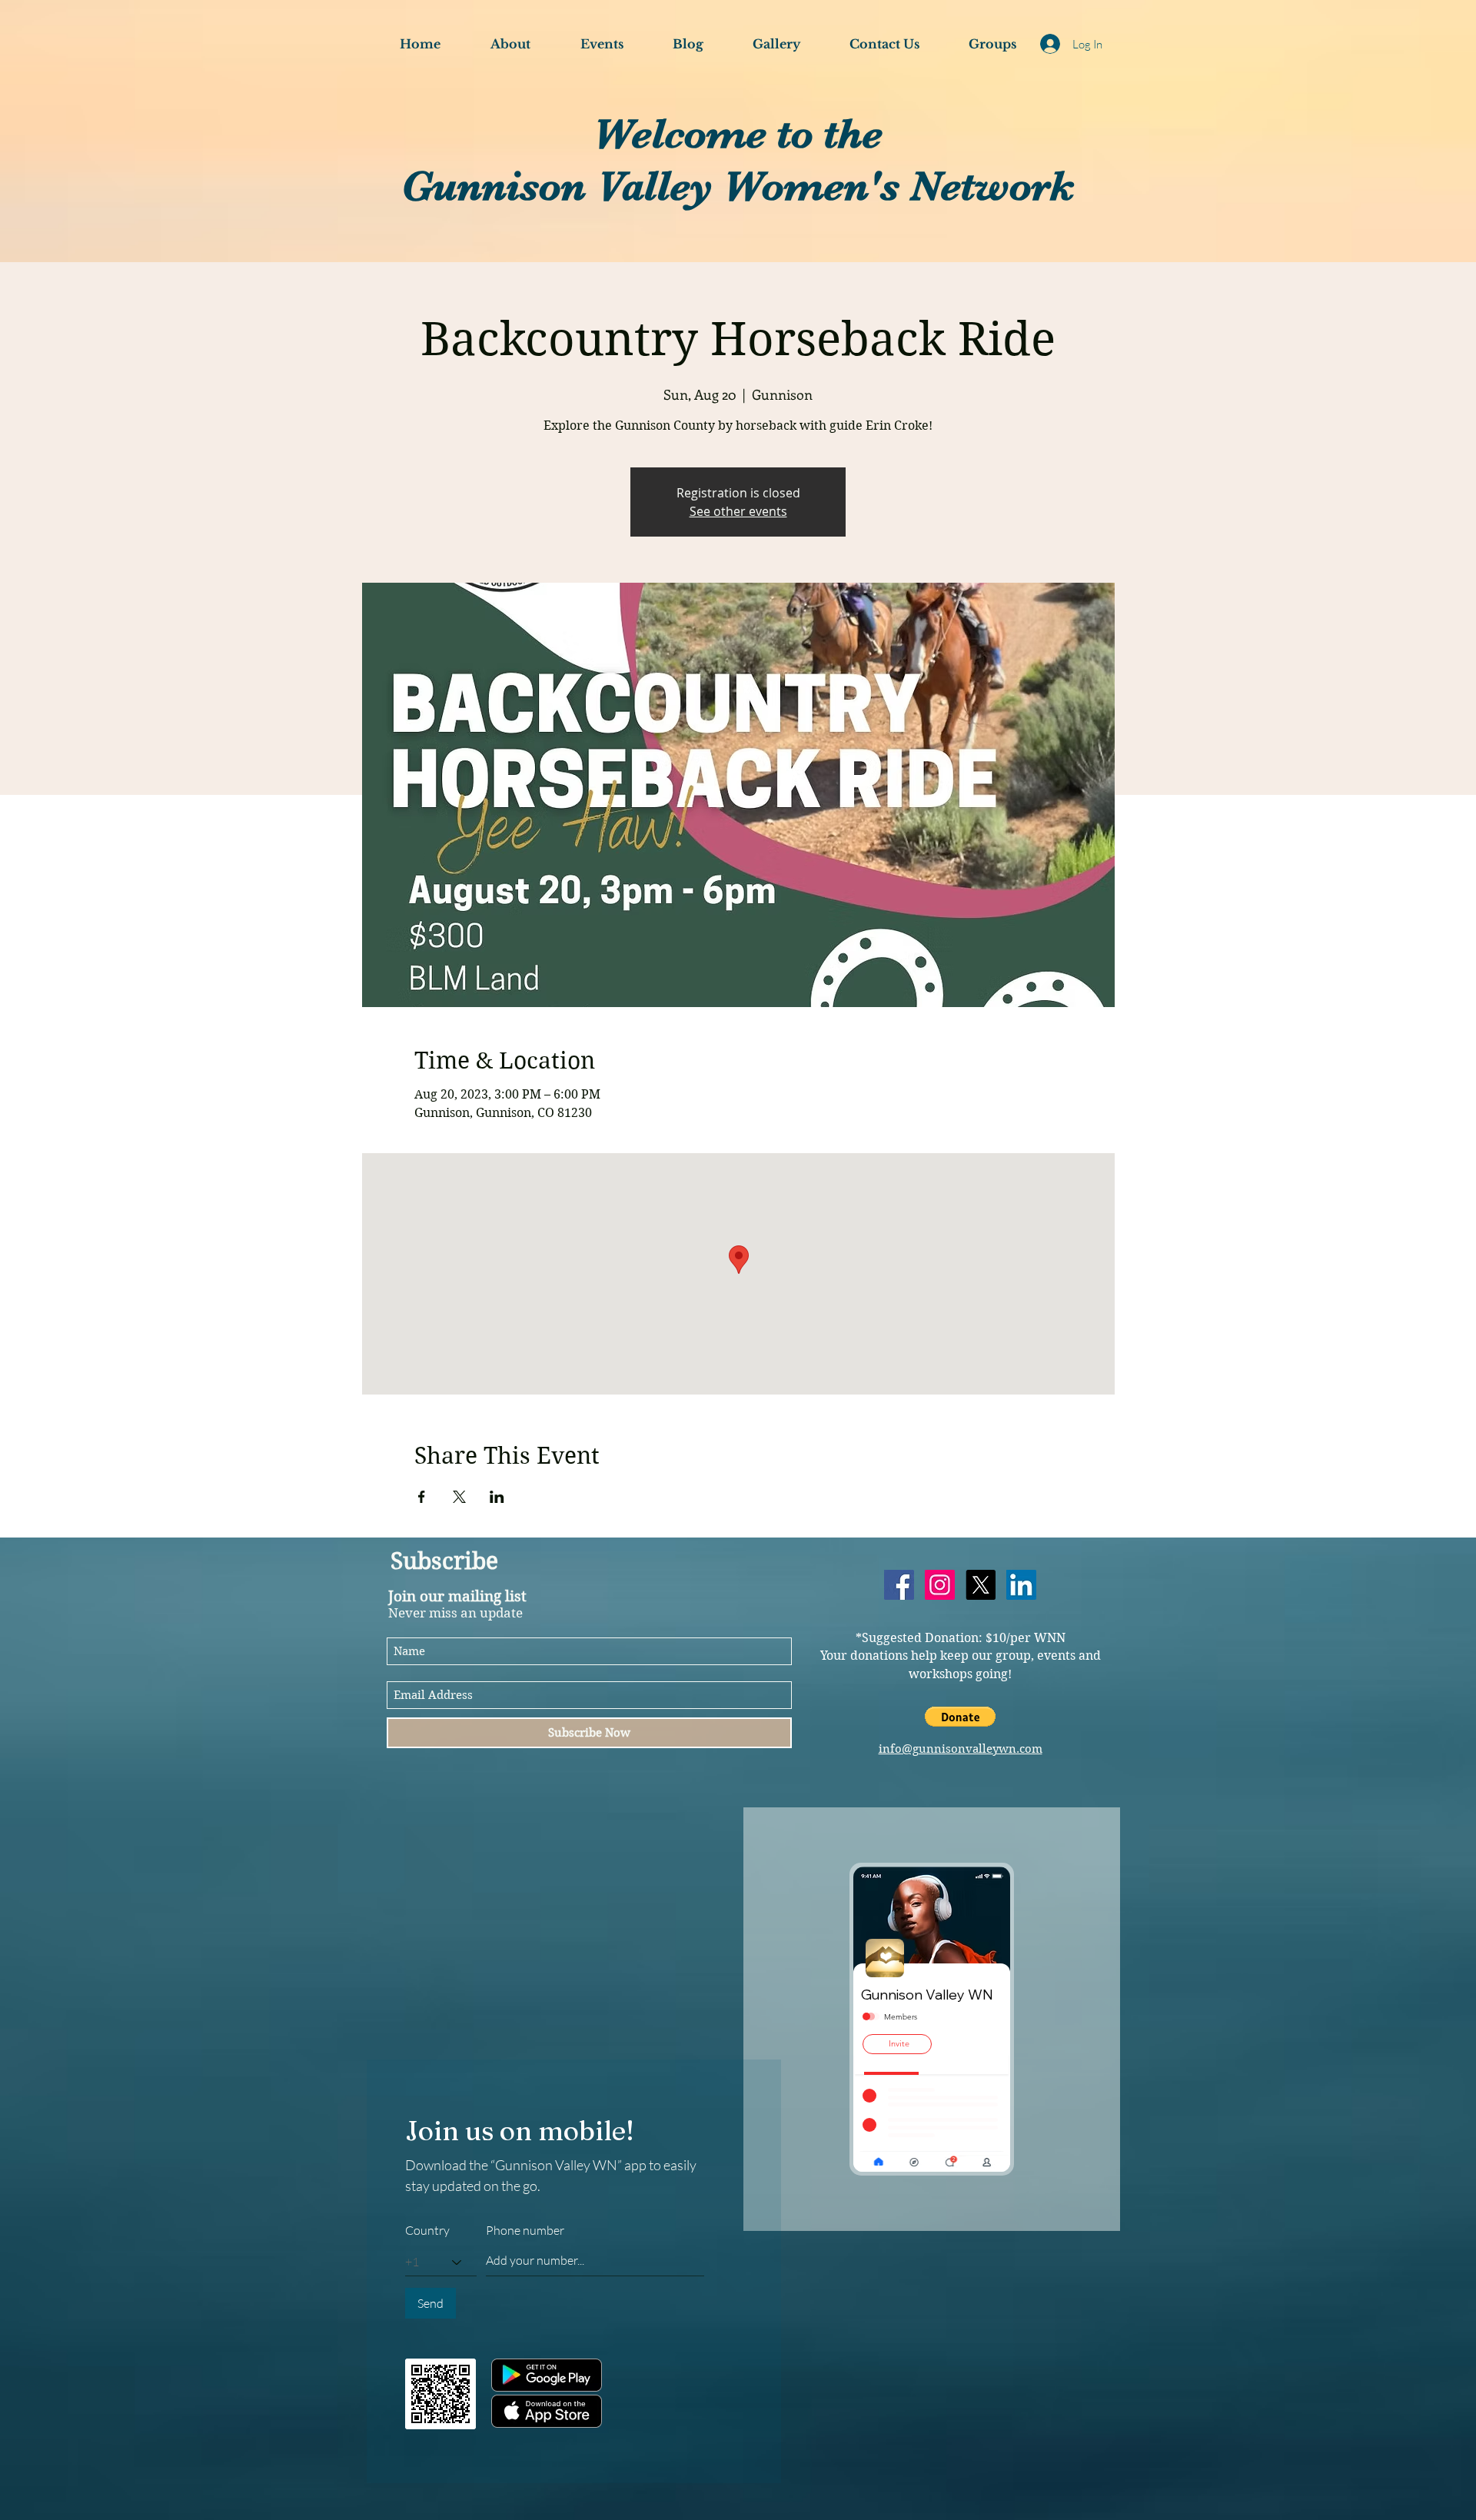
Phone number (525, 2230)
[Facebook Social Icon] (899, 1585)
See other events (738, 511)
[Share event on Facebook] (422, 1497)
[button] (960, 1717)
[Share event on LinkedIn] (497, 1497)
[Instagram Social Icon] (940, 1585)
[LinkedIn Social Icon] (1021, 1585)
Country (427, 2230)
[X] (981, 1585)
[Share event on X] (459, 1497)
